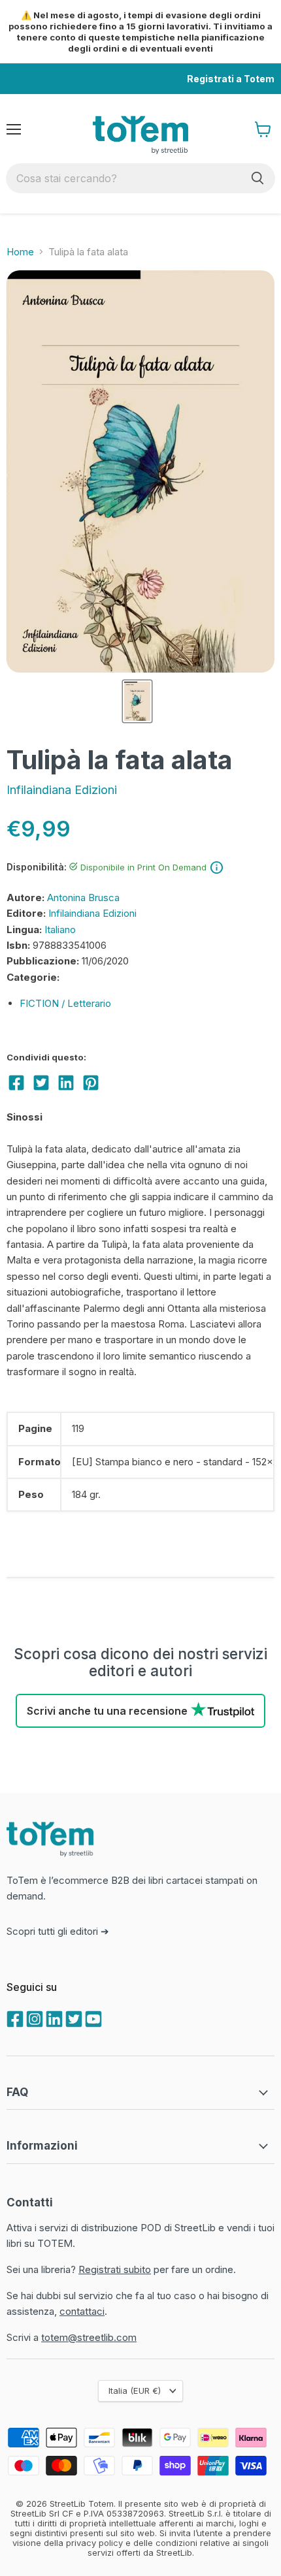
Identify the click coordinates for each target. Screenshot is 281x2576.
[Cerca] (257, 178)
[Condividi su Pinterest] (91, 1083)
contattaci (82, 2311)
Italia (135, 2391)
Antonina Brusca (83, 898)
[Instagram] (33, 2018)
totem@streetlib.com (89, 2337)
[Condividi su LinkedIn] (66, 1083)
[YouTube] (92, 2018)
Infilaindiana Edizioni (62, 790)
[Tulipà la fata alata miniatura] (137, 701)
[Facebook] (14, 2018)
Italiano (60, 930)
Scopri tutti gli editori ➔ (58, 1931)
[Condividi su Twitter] (41, 1083)
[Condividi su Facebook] (16, 1083)
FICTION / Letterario (65, 1003)
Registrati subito (115, 2269)
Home (20, 252)
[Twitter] (73, 2018)
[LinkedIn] (53, 2018)
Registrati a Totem (231, 79)
